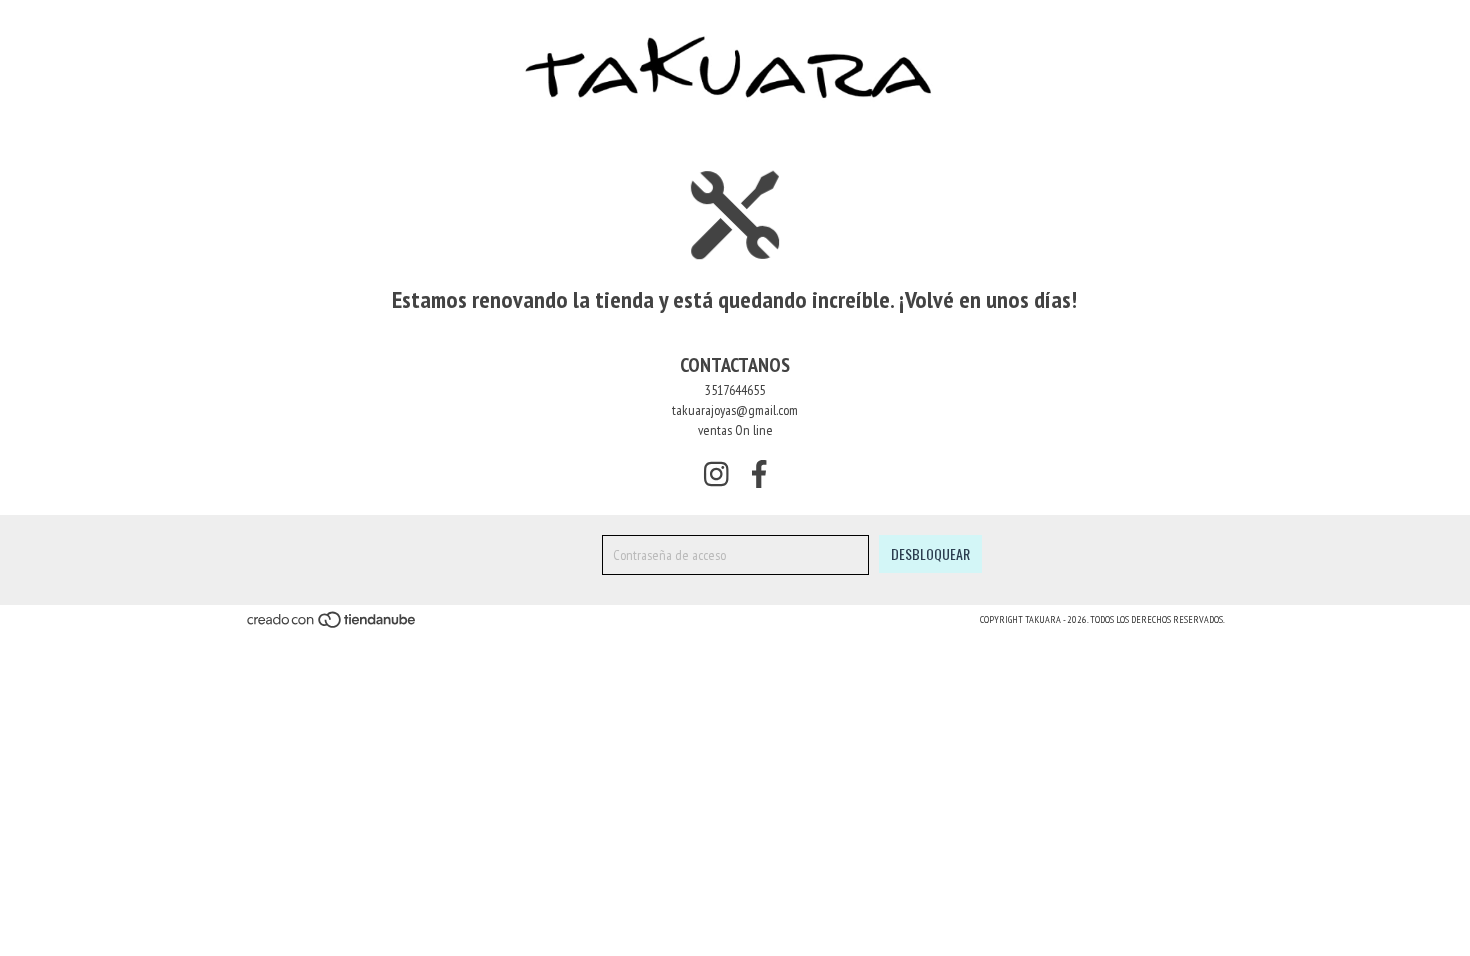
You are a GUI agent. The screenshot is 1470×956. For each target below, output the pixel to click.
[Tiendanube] (332, 625)
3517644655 (735, 390)
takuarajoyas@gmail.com (735, 410)
